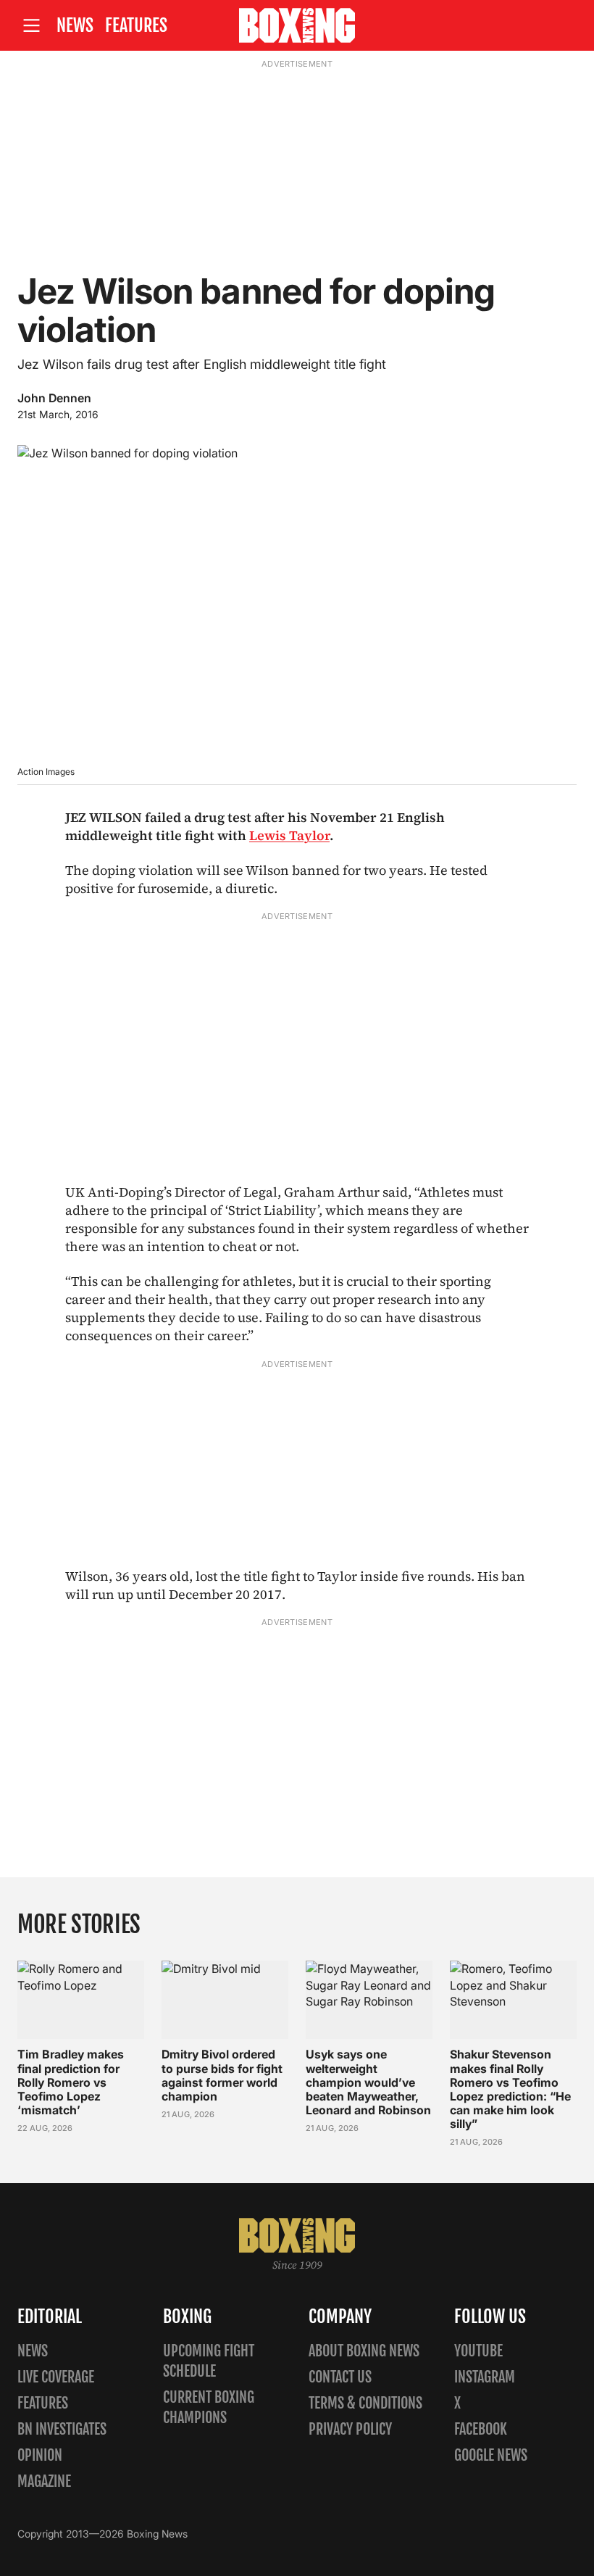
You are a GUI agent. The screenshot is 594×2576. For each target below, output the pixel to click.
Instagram (485, 2377)
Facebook (481, 2429)
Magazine (44, 2481)
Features (136, 25)
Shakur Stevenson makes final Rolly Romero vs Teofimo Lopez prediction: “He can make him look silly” (510, 2089)
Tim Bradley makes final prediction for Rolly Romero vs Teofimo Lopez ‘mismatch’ (71, 2082)
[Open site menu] (31, 26)
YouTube (478, 2351)
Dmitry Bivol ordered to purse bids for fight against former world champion (222, 2075)
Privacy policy (350, 2429)
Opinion (40, 2455)
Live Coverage (56, 2377)
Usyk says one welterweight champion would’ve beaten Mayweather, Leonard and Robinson (368, 2082)
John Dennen (54, 398)
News (75, 25)
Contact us (340, 2377)
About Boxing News (364, 2351)
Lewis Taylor (289, 835)
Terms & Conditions (365, 2403)
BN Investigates (62, 2429)
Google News (491, 2455)
